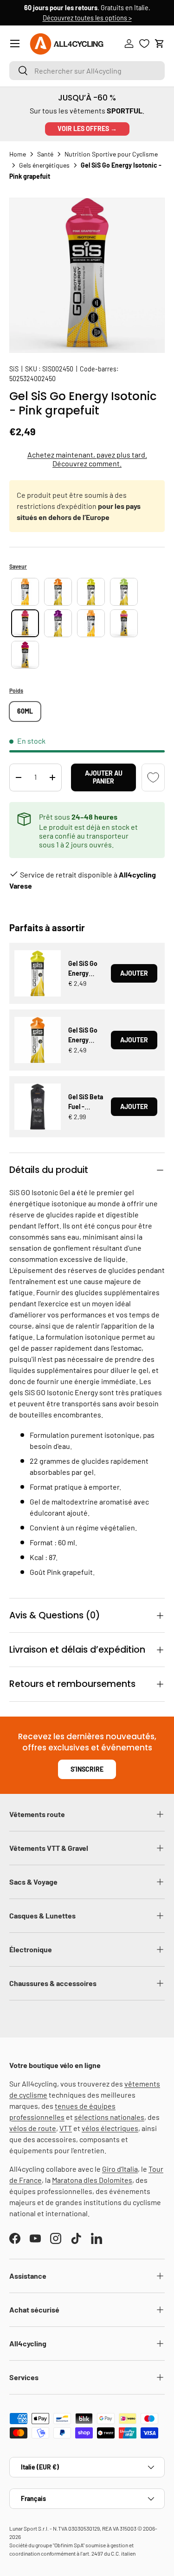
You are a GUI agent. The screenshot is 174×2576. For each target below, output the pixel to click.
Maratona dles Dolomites (92, 2180)
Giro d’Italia (120, 2169)
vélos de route (33, 2128)
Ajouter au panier (104, 777)
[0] (144, 44)
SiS (14, 369)
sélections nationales (109, 2117)
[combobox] (87, 71)
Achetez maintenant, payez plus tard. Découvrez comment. (87, 459)
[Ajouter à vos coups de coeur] (153, 777)
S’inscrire (87, 1769)
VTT (66, 2128)
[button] (160, 44)
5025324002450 (32, 379)
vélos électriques (110, 2128)
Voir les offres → (87, 128)
